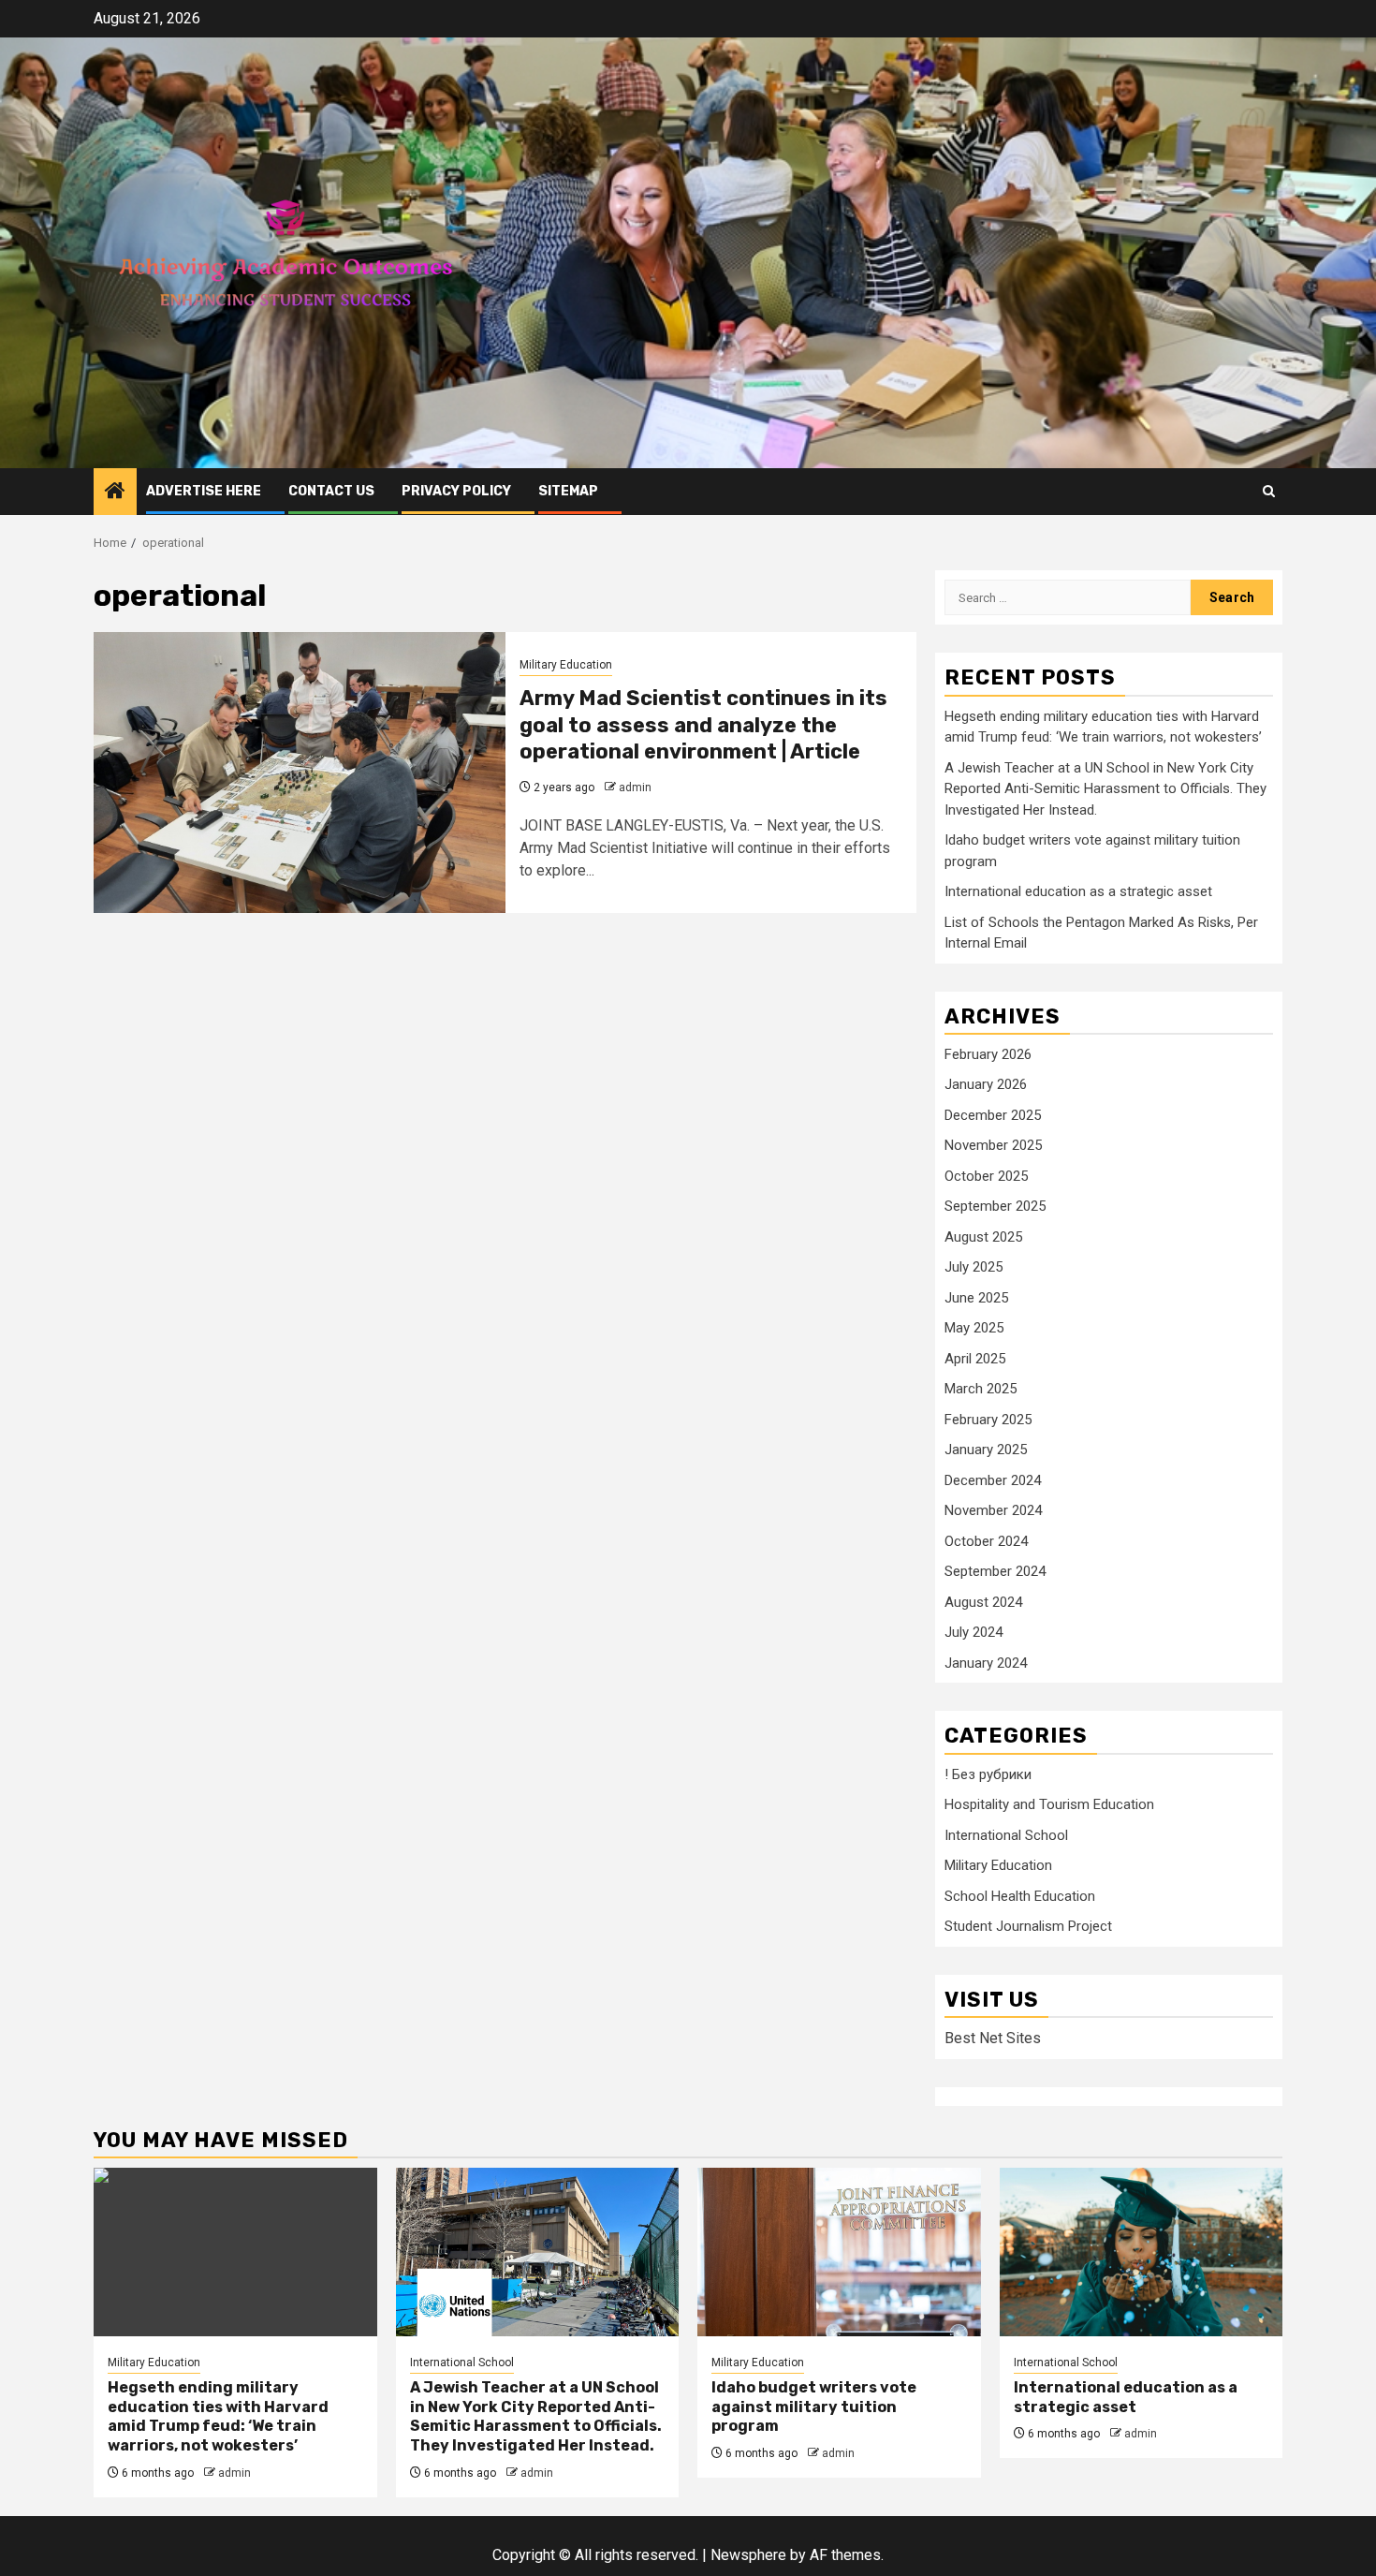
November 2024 (993, 1510)
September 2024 (995, 1571)
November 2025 (993, 1145)
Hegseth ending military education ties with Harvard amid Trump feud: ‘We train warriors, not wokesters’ (218, 2416)
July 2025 (973, 1267)
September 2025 (995, 1206)
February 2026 (988, 1054)
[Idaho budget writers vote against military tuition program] (839, 2252)
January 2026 (986, 1084)
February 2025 (988, 1420)
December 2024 (993, 1480)
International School (1006, 1835)
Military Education (566, 665)
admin (635, 788)
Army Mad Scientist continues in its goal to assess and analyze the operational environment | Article (703, 725)
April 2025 (975, 1359)
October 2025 (986, 1176)
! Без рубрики (988, 1774)
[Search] (1269, 491)
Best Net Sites (993, 2038)
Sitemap (568, 491)
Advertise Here (204, 491)
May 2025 (974, 1328)
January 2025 (986, 1450)
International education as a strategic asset (1078, 891)
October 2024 (986, 1541)
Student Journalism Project (1028, 1926)
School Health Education (1020, 1896)
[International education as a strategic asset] (1142, 2252)
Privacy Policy (456, 491)
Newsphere (748, 2555)
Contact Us (331, 491)
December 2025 (993, 1115)
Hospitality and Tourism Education (1049, 1804)
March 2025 (981, 1389)
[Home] (115, 493)
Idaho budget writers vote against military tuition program (814, 2407)
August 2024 (983, 1602)
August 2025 (983, 1237)
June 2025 (976, 1298)
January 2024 (986, 1663)
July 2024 (973, 1632)
